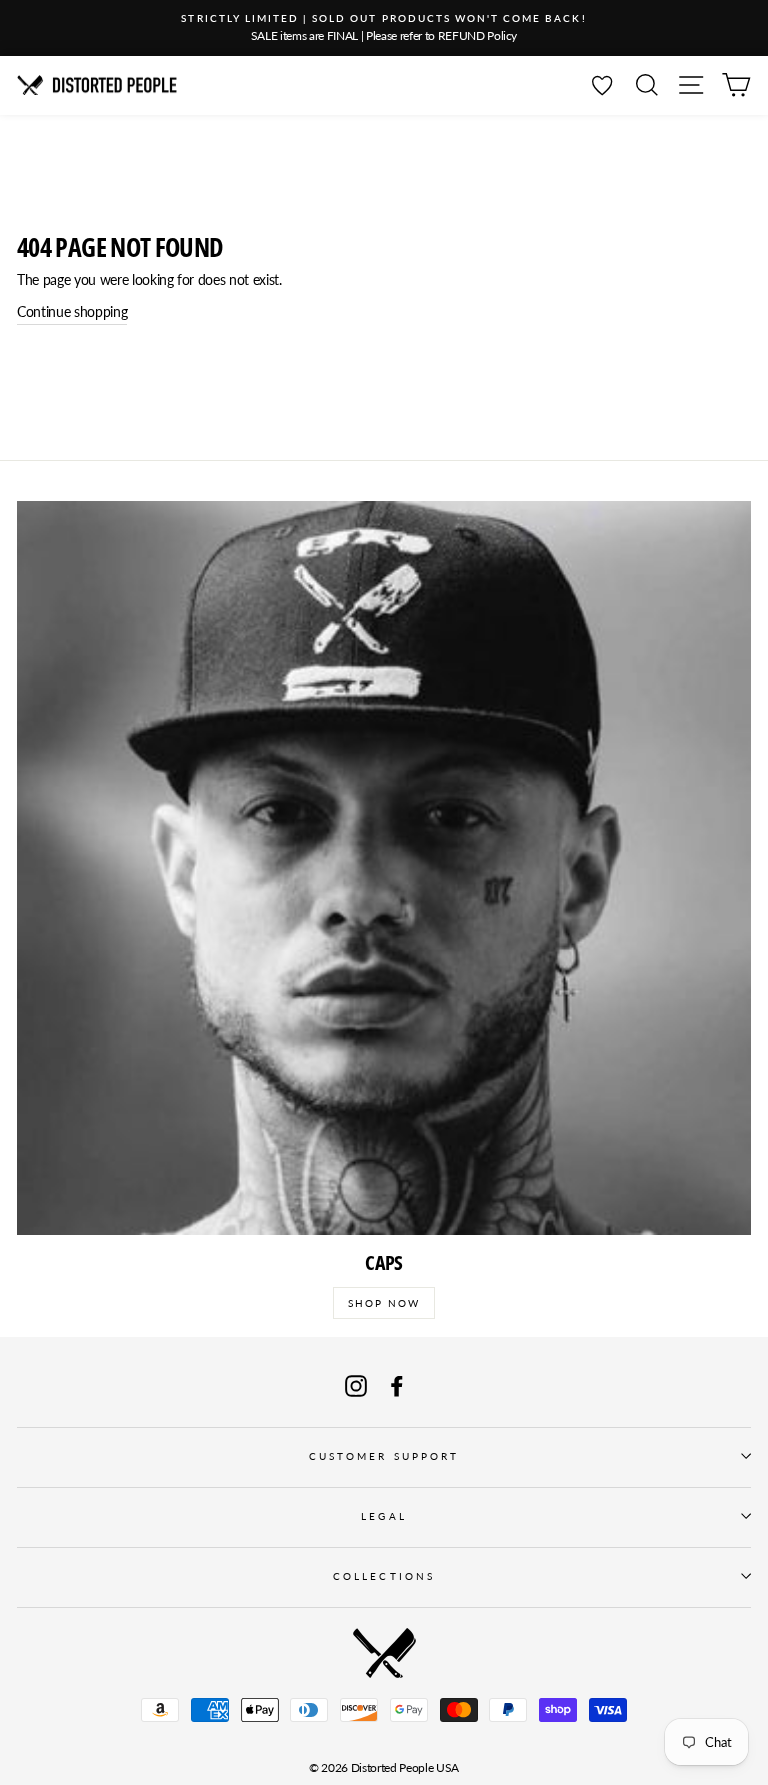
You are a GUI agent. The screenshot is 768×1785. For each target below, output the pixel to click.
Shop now (384, 1303)
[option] (384, 28)
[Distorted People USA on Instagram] (356, 1386)
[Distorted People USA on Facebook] (397, 1386)
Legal (383, 1516)
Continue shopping (72, 312)
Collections (384, 1576)
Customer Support (384, 1456)
